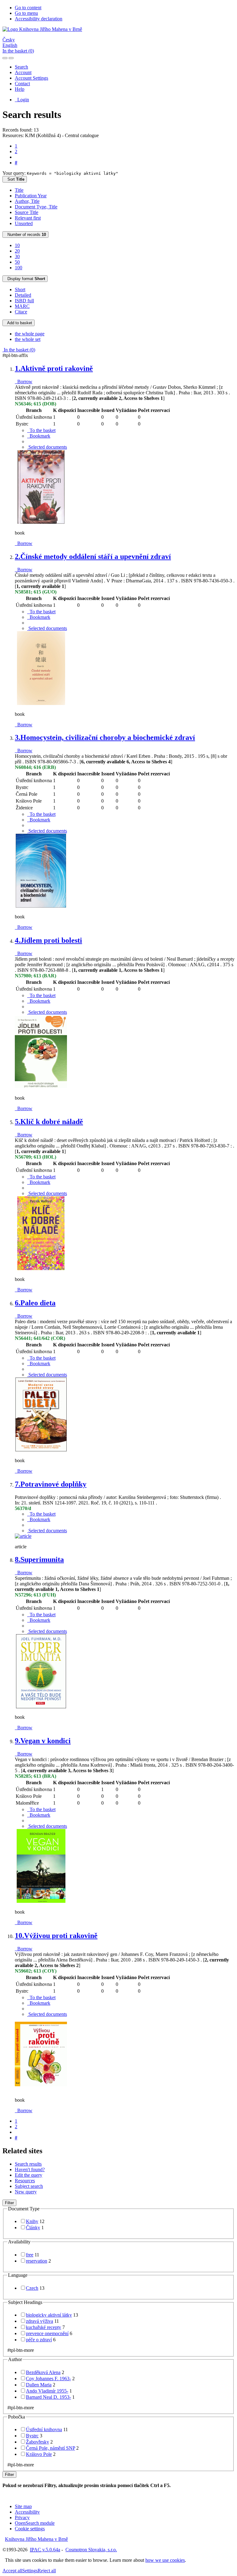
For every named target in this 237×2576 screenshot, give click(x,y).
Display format (25, 279)
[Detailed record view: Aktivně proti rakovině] (41, 522)
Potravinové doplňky (51, 1484)
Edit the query (29, 2175)
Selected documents (47, 447)
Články (33, 2228)
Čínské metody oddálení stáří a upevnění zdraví (93, 556)
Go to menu (26, 13)
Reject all (47, 2571)
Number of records (25, 235)
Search (21, 67)
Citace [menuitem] (21, 312)
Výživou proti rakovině (56, 1936)
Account (23, 72)
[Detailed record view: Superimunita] (41, 1707)
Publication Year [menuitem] (31, 196)
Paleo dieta (35, 1303)
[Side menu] (5, 58)
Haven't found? (30, 2169)
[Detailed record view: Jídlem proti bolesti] (41, 1087)
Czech (32, 2288)
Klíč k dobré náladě (49, 1122)
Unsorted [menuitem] (24, 223)
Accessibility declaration (39, 19)
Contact (22, 84)
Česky (9, 40)
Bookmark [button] (39, 436)
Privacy (22, 2517)
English (10, 45)
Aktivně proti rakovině (54, 368)
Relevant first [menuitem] (28, 218)
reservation (37, 2261)
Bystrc (32, 2436)
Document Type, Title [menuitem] (36, 207)
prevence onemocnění (47, 2333)
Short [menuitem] (20, 289)
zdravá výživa (39, 2321)
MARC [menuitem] (22, 306)
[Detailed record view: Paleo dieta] (41, 1450)
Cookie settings (30, 2529)
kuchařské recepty (44, 2327)
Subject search (29, 2186)
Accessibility (27, 2512)
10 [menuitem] (17, 245)
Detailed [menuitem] (23, 295)
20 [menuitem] (17, 251)
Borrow (24, 382)
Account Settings (31, 78)
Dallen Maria (39, 2385)
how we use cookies (165, 2560)
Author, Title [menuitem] (27, 201)
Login (22, 100)
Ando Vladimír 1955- (47, 2391)
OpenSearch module (35, 2523)
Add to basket (19, 323)
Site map (23, 2506)
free (30, 2255)
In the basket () (18, 51)
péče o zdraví (39, 2340)
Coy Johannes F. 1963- (48, 2379)
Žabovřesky (37, 2442)
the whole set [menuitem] (28, 339)
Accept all (12, 2571)
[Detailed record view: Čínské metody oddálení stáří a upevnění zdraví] (41, 704)
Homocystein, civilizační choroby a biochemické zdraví (105, 737)
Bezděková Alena (43, 2372)
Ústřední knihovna (44, 2429)
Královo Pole (39, 2454)
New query (26, 2192)
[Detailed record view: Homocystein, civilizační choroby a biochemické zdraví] (41, 906)
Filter (9, 2203)
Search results (28, 2164)
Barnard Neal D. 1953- (48, 2397)
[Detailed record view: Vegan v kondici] (41, 1901)
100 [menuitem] (19, 268)
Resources (25, 2181)
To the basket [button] (41, 430)
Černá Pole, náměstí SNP (50, 2448)
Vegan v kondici (43, 1741)
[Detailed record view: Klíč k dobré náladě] (41, 1269)
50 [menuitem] (17, 262)
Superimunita (39, 1559)
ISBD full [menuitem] (24, 301)
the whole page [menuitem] (30, 334)
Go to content (28, 8)
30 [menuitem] (17, 256)
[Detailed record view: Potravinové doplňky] (23, 1536)
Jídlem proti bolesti (48, 940)
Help (20, 89)
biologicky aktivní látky (49, 2315)
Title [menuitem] (19, 190)
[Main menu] (11, 58)
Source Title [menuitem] (27, 212)
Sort (15, 179)
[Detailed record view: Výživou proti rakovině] (41, 2089)
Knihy (32, 2221)
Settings (30, 2571)
